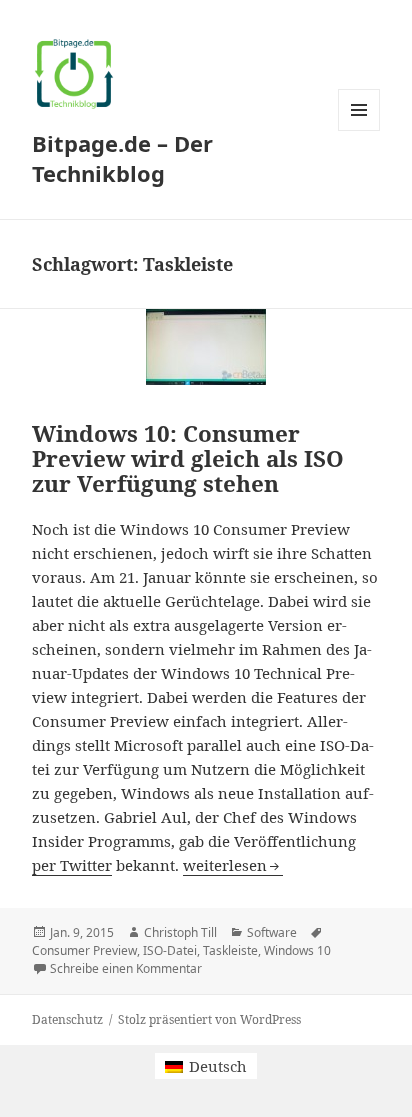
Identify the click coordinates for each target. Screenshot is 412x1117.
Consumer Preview (84, 950)
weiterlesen (233, 865)
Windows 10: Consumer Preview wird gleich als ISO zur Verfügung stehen (188, 458)
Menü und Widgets (359, 130)
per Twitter (72, 865)
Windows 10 (297, 950)
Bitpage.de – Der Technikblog (122, 158)
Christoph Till (180, 932)
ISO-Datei (170, 950)
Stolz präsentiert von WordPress (209, 1019)
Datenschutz (67, 1019)
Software (272, 932)
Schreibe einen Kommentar (126, 968)
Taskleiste (230, 950)
